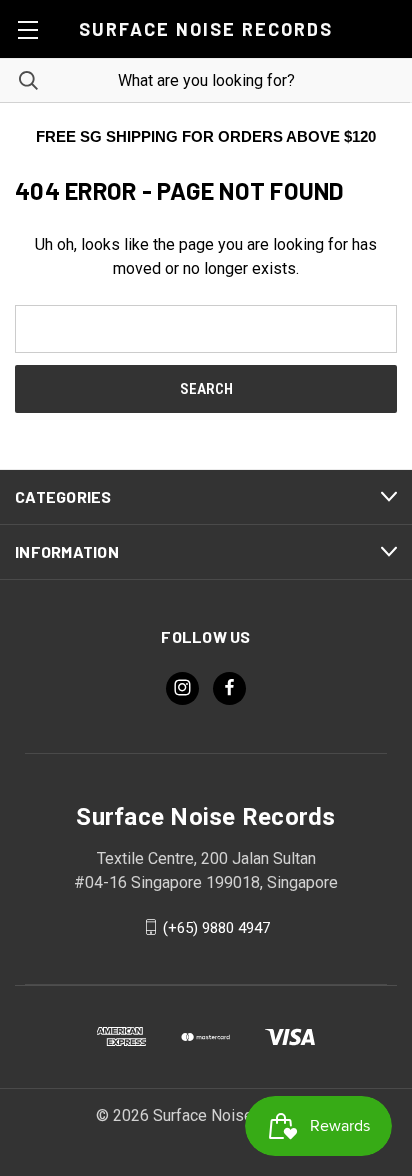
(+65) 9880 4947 (216, 927)
